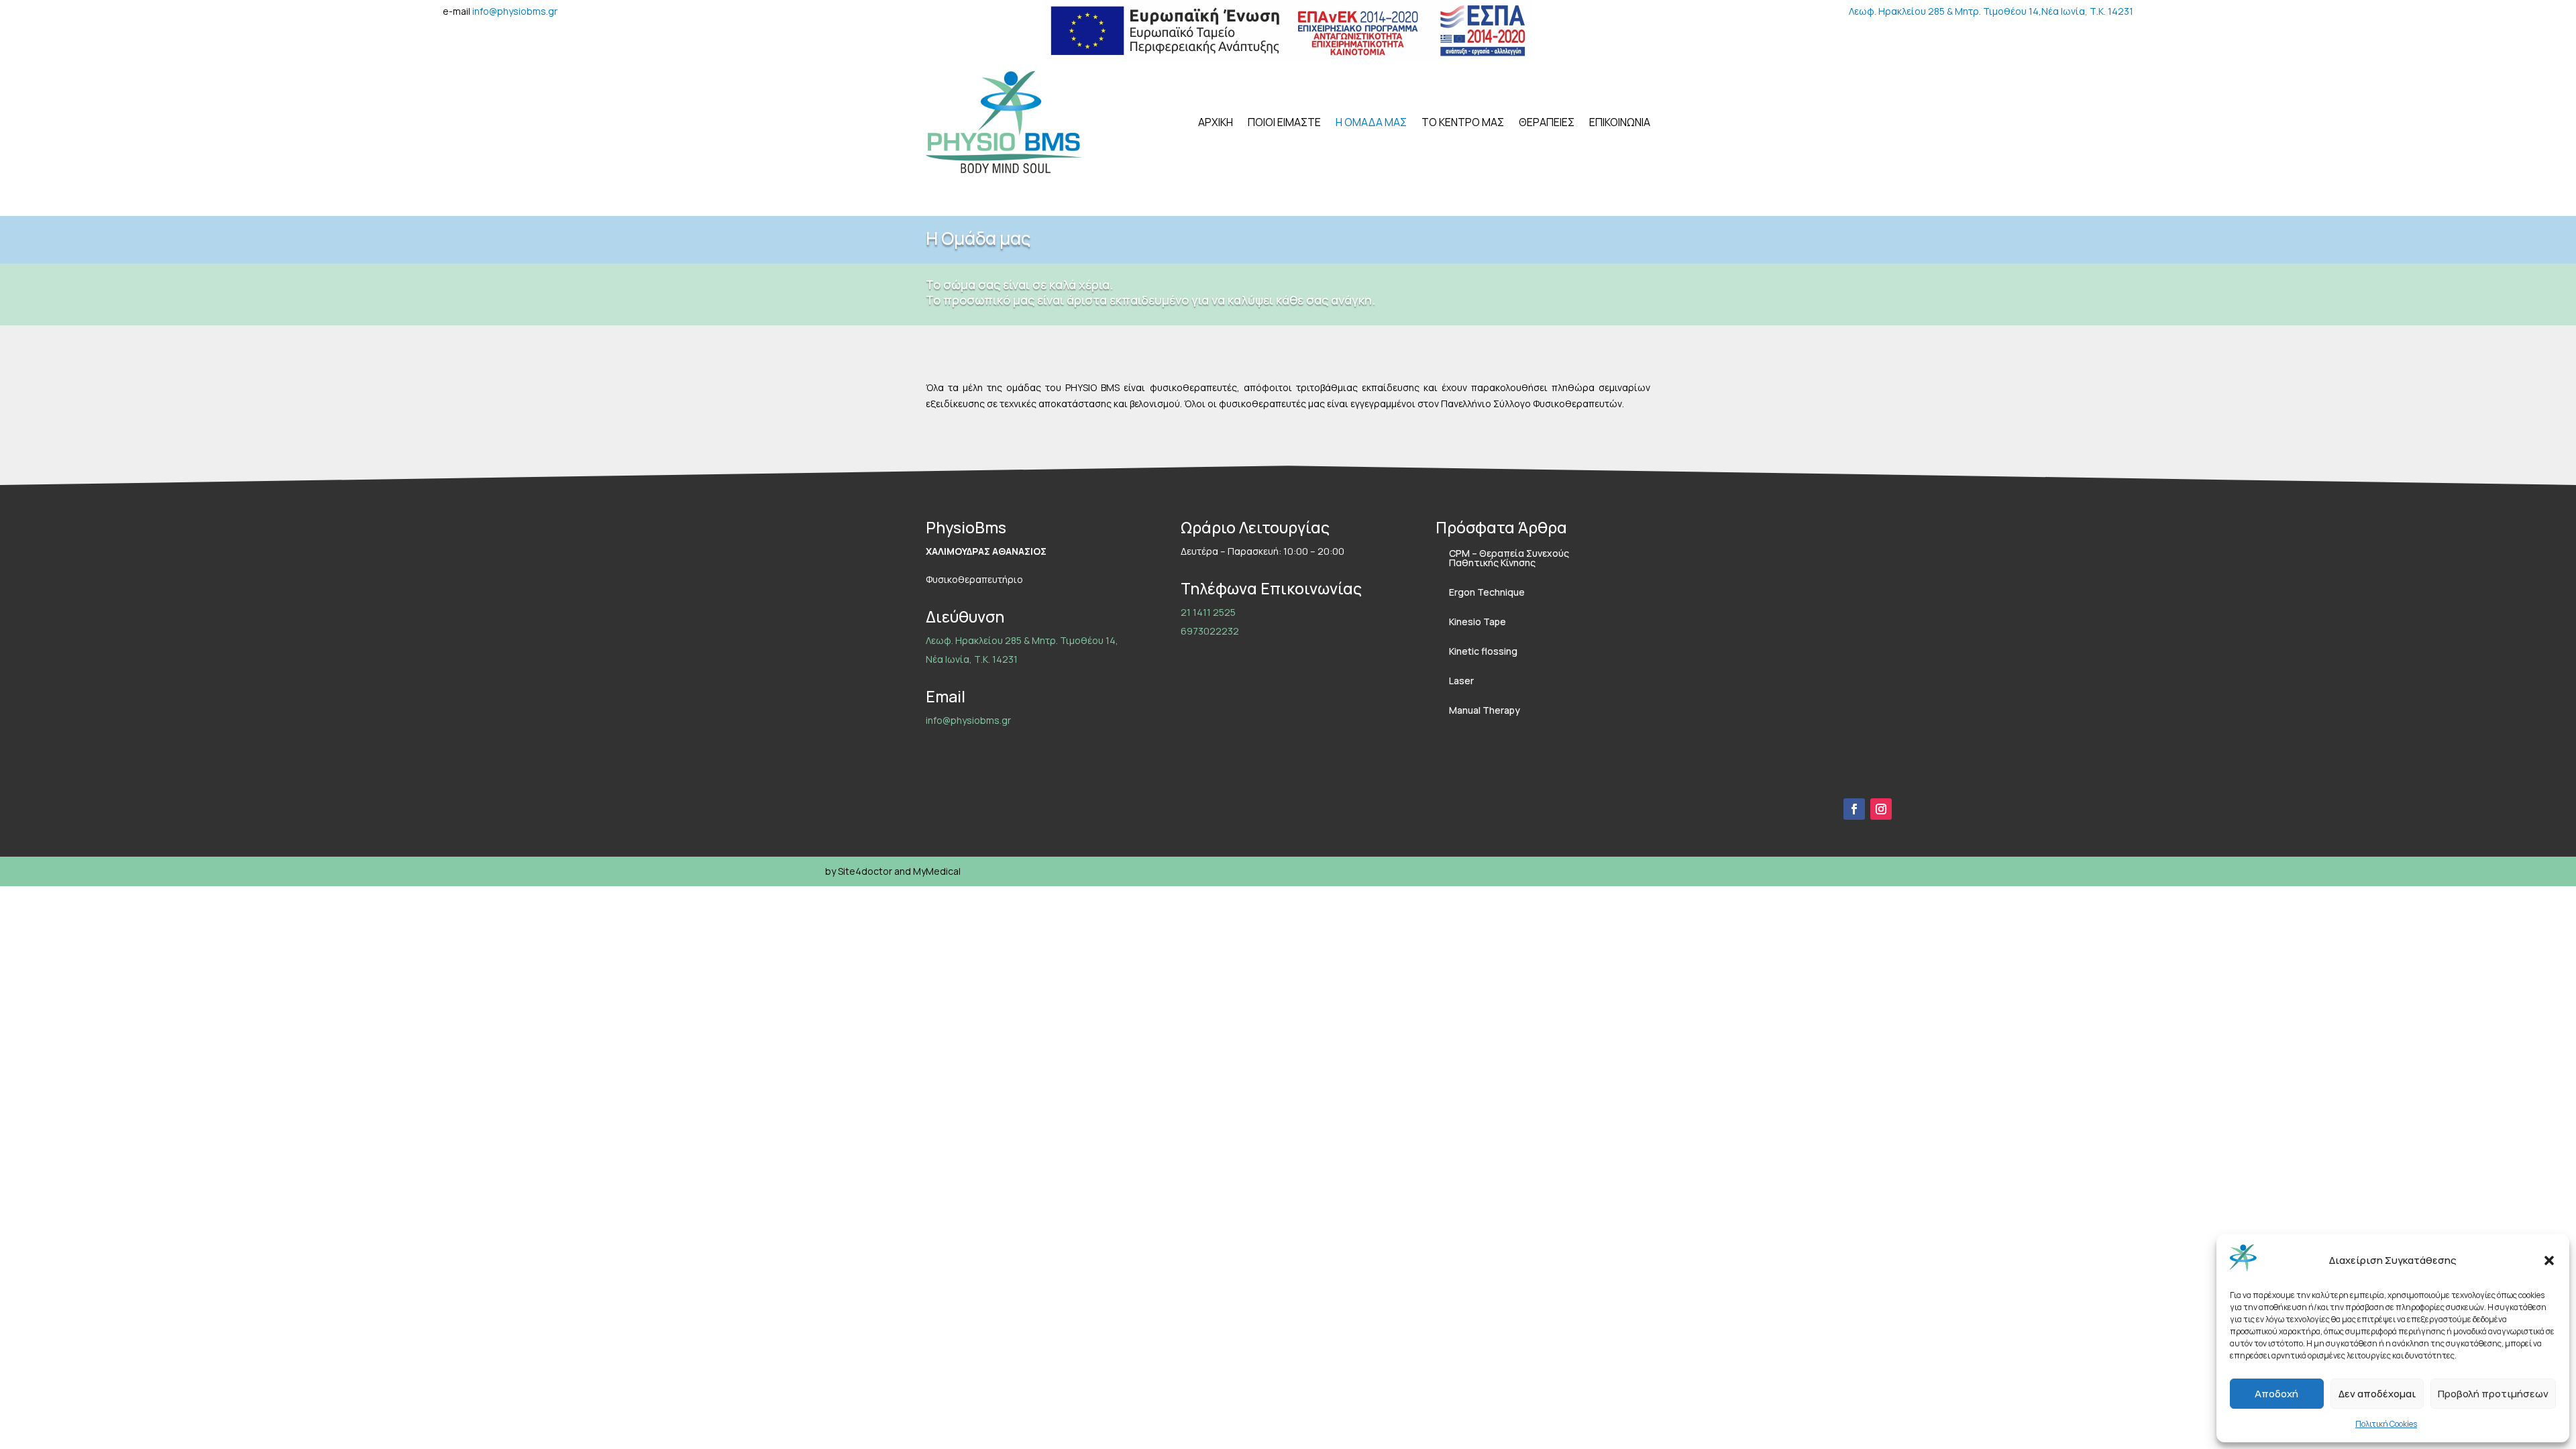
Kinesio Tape (1478, 622)
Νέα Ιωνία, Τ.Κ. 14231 (2087, 11)
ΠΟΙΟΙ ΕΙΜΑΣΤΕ (1284, 122)
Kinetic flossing (1483, 651)
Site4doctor (865, 871)
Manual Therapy (1485, 710)
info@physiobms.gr (515, 11)
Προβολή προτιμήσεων (2493, 1394)
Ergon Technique (1487, 592)
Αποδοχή (2276, 1394)
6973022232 (1210, 631)
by (830, 871)
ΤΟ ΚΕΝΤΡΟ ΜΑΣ (1463, 122)
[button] (2549, 1260)
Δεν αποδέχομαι (2377, 1394)
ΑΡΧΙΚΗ (1216, 122)
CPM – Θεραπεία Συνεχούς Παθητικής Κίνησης (1509, 558)
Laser (1461, 681)
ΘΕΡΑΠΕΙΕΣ (1547, 122)
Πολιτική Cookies (2386, 1424)
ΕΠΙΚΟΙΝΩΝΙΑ (1620, 122)
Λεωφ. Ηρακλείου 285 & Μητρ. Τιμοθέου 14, (1945, 11)
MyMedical (937, 871)
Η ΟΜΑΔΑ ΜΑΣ (1371, 122)
